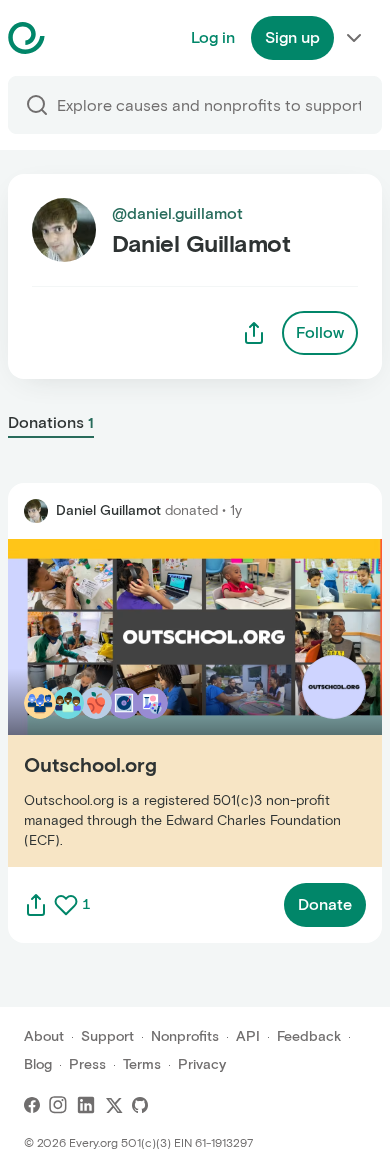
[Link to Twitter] (114, 1105)
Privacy (202, 1064)
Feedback (309, 1036)
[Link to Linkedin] (86, 1105)
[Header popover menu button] (354, 38)
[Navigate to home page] (76, 38)
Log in (213, 37)
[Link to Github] (140, 1105)
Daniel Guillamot (108, 510)
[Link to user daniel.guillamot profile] (36, 511)
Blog (38, 1064)
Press (87, 1064)
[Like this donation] (66, 905)
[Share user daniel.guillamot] (254, 333)
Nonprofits (185, 1036)
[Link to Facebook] (32, 1105)
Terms (142, 1064)
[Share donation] (36, 905)
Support (107, 1036)
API (248, 1036)
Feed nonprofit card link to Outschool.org (161, 702)
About (44, 1036)
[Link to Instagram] (58, 1105)
